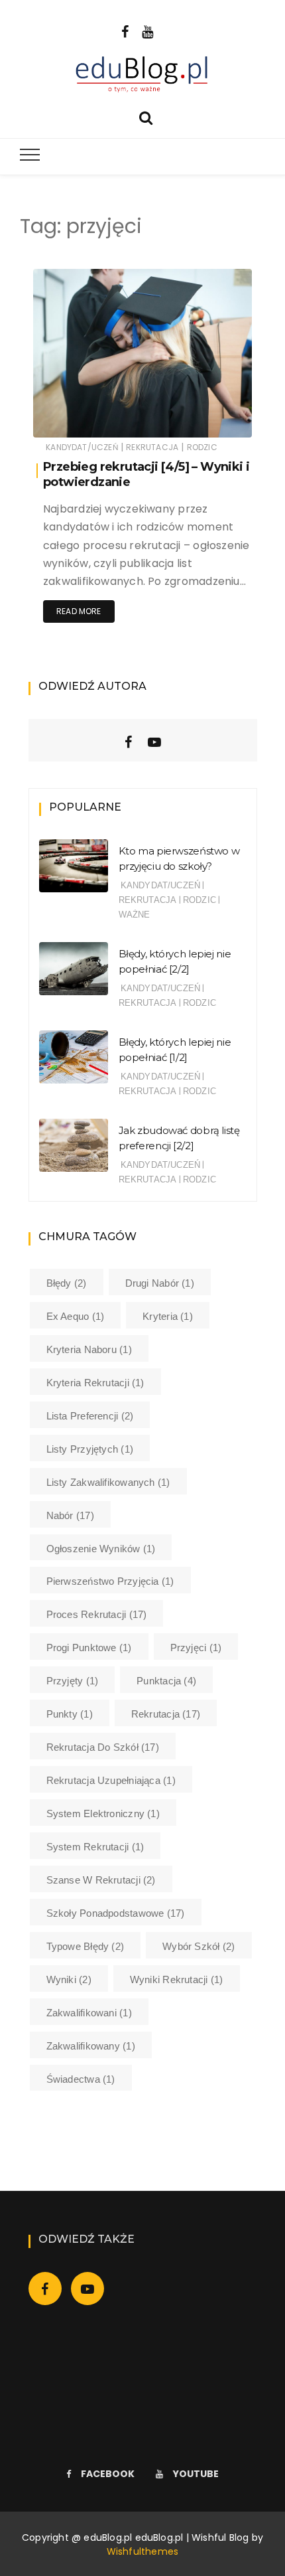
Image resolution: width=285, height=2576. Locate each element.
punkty (70, 1714)
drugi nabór (160, 1283)
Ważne (135, 915)
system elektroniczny (103, 1813)
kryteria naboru (89, 1349)
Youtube (196, 2474)
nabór (70, 1515)
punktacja (166, 1681)
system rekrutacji (95, 1847)
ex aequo (76, 1316)
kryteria (168, 1316)
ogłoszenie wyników (101, 1549)
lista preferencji (90, 1416)
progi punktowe (89, 1648)
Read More (79, 611)
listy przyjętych (90, 1449)
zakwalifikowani (89, 2013)
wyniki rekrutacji (177, 1979)
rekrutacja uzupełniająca (111, 1780)
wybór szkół (199, 1946)
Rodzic (202, 447)
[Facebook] (125, 31)
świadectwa (81, 2079)
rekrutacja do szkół (103, 1747)
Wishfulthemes (143, 2551)
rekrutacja (166, 1714)
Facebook (108, 2474)
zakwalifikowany (91, 2046)
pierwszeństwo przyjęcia (110, 1581)
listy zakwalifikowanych (108, 1482)
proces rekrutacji (97, 1614)
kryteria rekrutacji (95, 1383)
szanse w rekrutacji (101, 1880)
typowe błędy (85, 1946)
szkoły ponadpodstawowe (116, 1913)
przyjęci (196, 1648)
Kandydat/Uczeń (82, 447)
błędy (67, 1283)
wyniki (69, 1979)
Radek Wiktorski (104, 419)
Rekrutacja (152, 447)
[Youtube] (147, 31)
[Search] (146, 117)
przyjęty (73, 1681)
